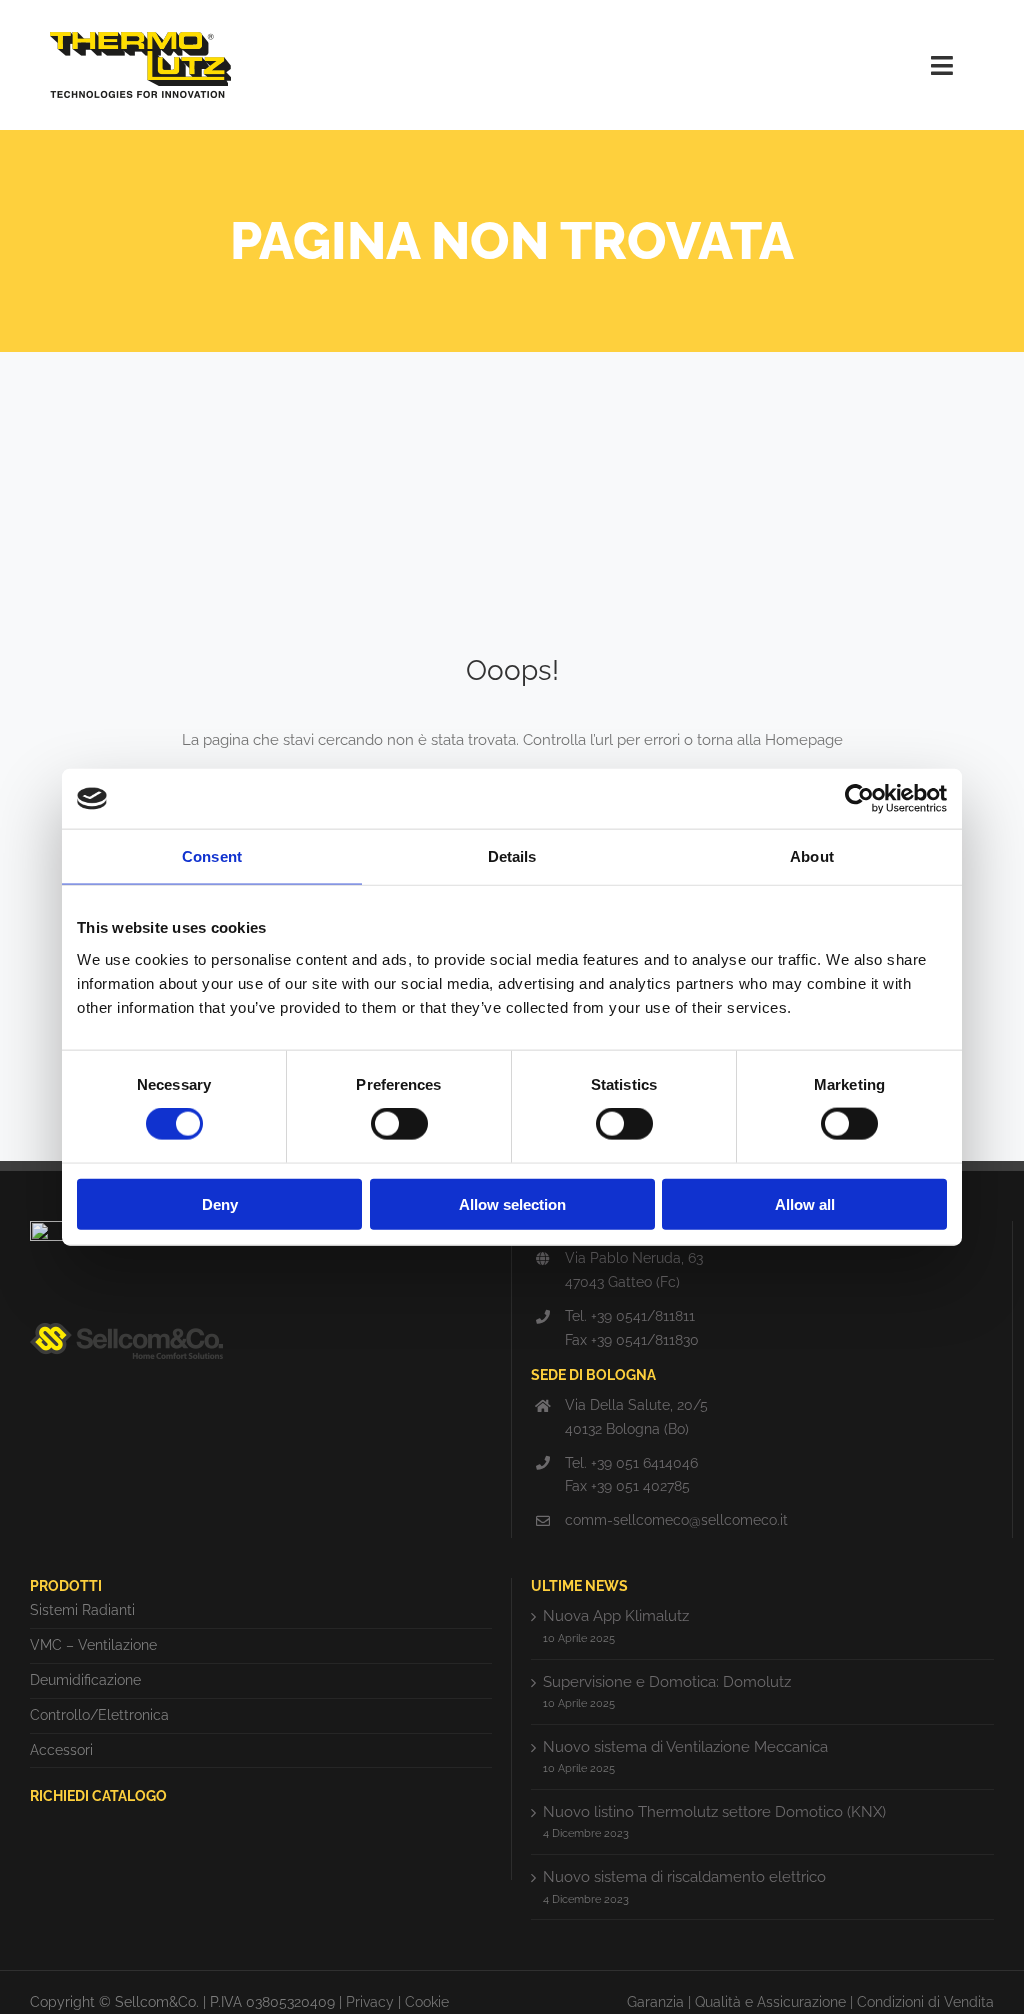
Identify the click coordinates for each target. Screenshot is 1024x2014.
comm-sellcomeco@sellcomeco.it (676, 1520)
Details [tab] (512, 856)
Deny (220, 1203)
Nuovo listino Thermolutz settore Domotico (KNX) (714, 1812)
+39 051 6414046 (644, 1463)
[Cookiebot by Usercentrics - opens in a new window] (859, 799)
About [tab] (812, 856)
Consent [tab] (212, 856)
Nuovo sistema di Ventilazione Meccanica (685, 1747)
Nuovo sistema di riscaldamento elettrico (684, 1877)
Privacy (370, 2002)
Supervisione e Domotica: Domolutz (667, 1682)
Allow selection (512, 1203)
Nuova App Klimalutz (616, 1616)
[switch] (399, 1124)
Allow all (805, 1203)
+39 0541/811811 (643, 1316)
